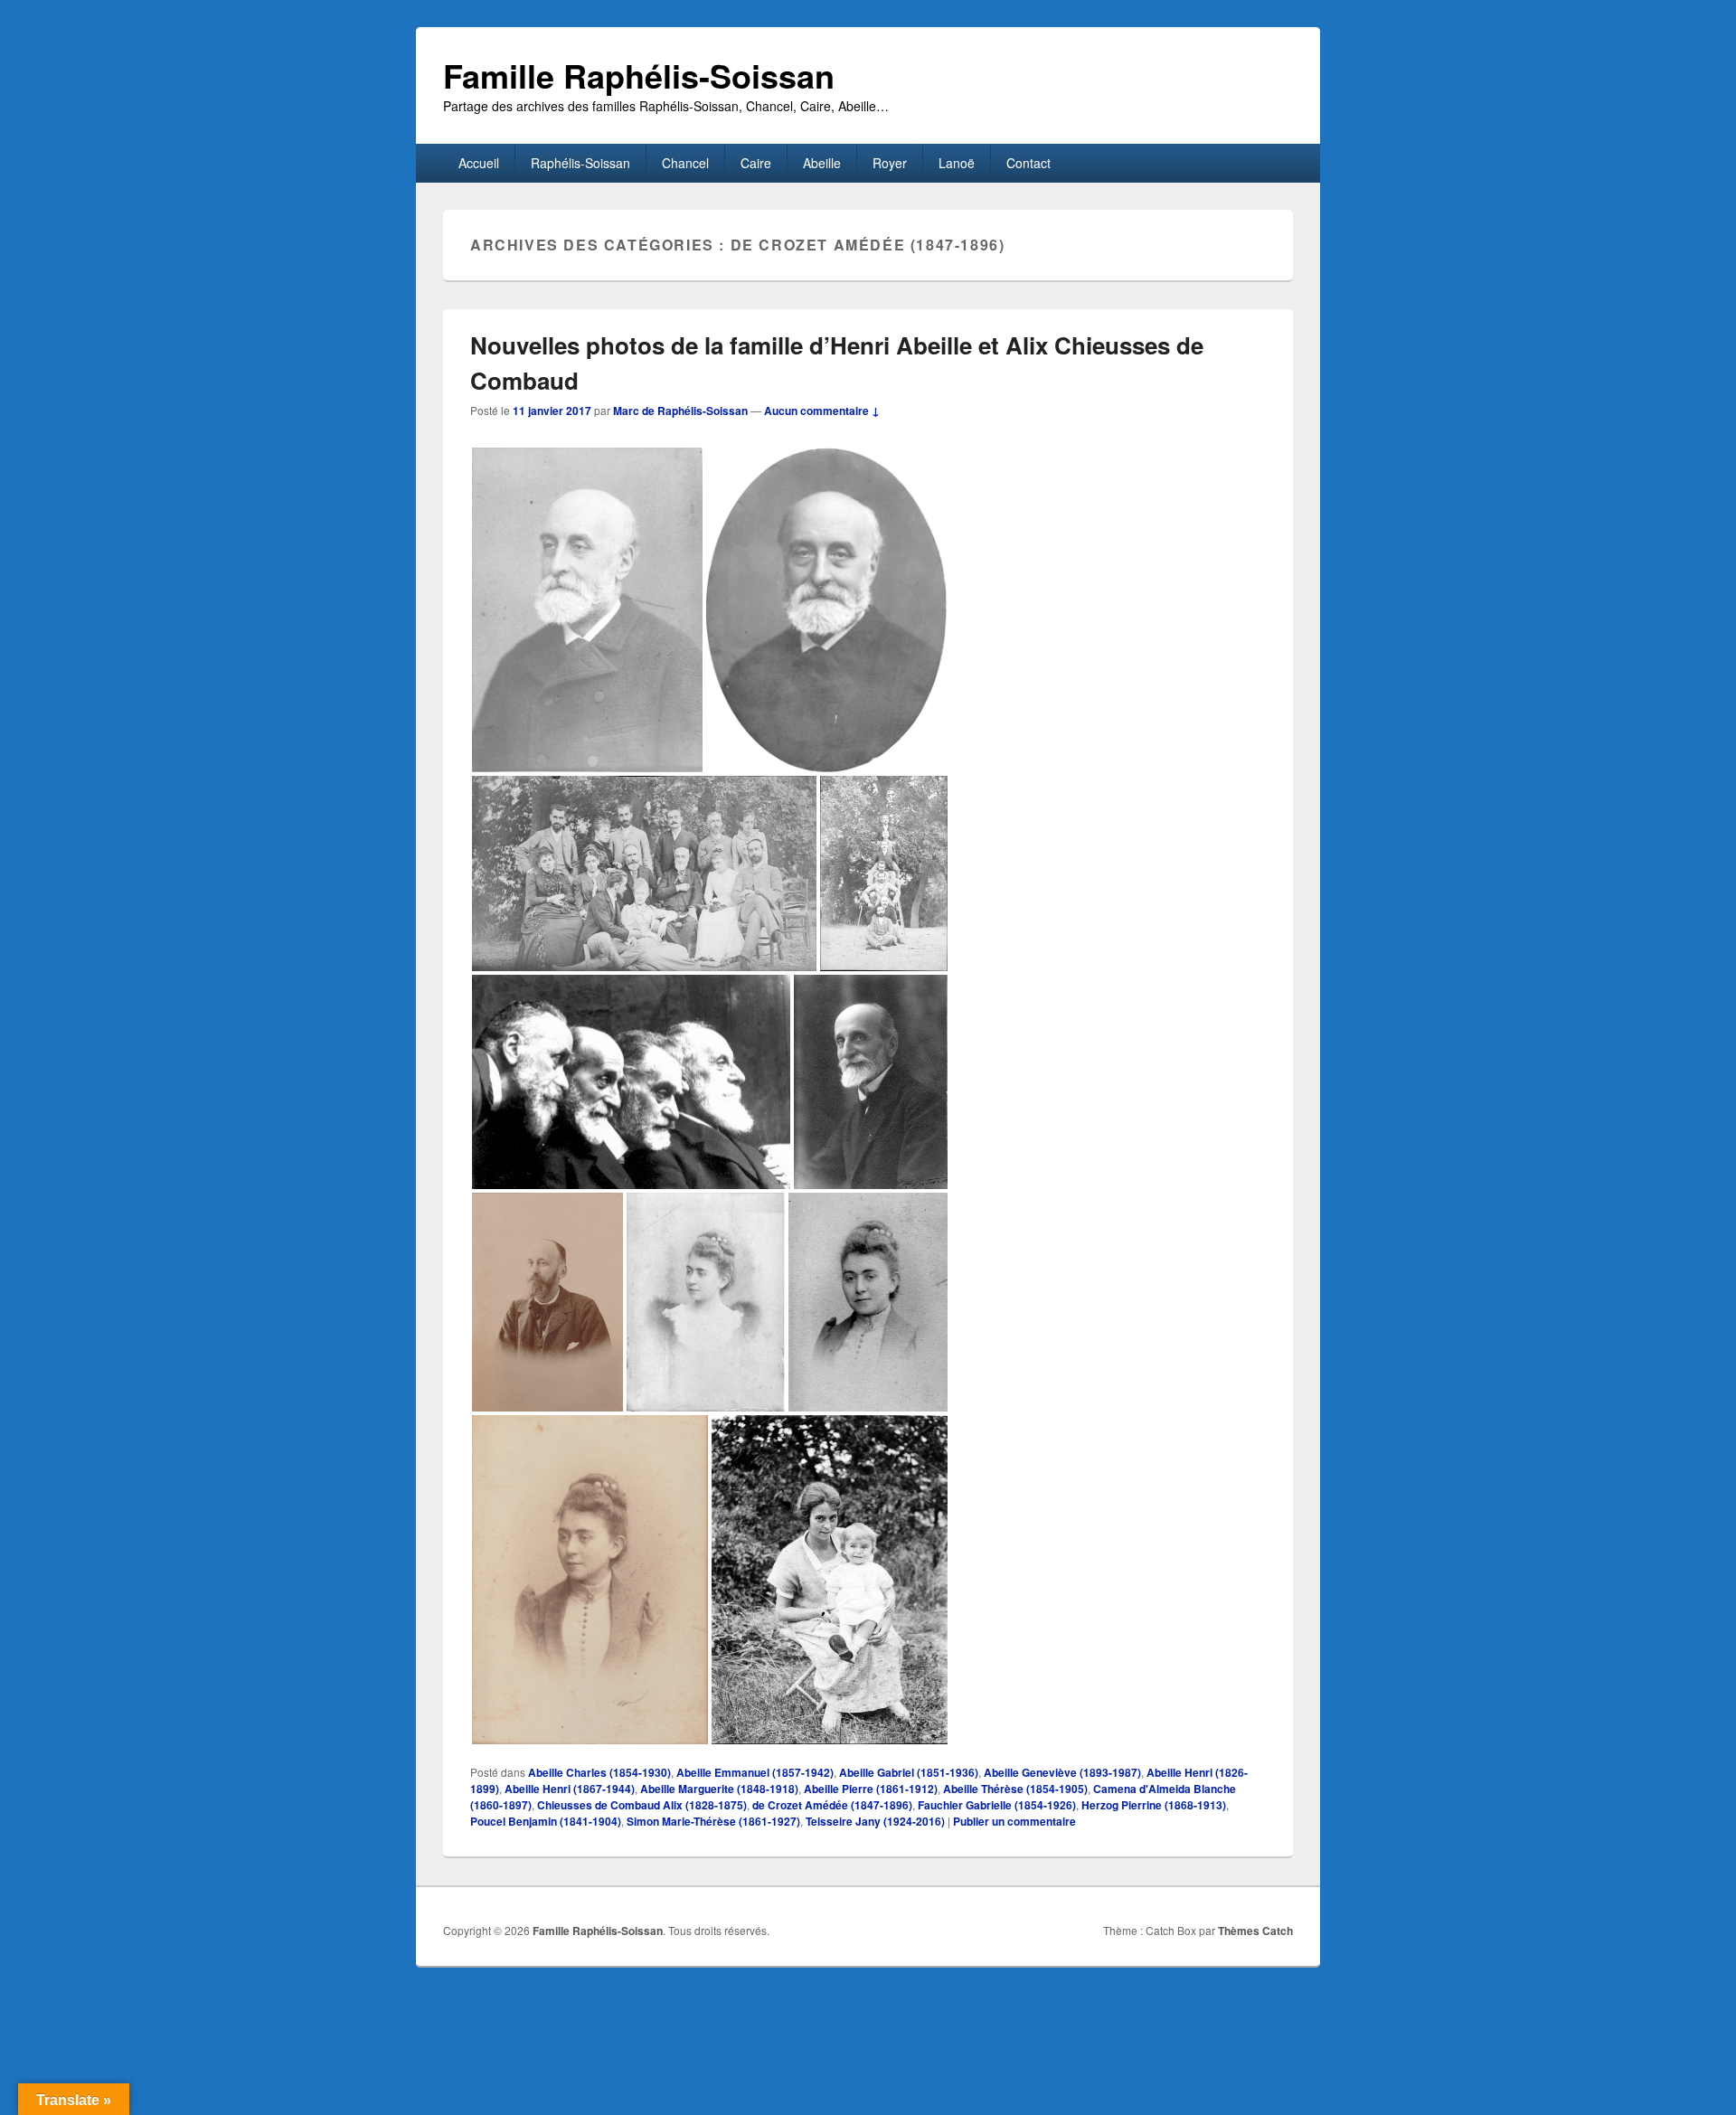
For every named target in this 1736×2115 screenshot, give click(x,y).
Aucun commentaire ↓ (822, 411)
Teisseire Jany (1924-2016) (875, 1821)
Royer (890, 163)
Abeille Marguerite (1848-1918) (719, 1789)
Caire (756, 163)
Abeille (822, 163)
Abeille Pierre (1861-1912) (871, 1789)
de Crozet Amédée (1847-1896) (832, 1805)
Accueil (479, 163)
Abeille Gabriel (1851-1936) (909, 1772)
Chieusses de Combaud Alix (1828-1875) (642, 1805)
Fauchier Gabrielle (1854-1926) (997, 1805)
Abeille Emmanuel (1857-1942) (755, 1772)
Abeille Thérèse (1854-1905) (1015, 1789)
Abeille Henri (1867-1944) (570, 1789)
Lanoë (957, 163)
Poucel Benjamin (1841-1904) (546, 1821)
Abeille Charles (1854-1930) (599, 1772)
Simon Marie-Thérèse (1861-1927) (713, 1821)
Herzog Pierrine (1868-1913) (1154, 1805)
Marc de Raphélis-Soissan (680, 411)
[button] (587, 610)
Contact (1028, 163)
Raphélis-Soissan (580, 163)
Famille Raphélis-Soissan (639, 75)
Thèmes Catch (1255, 1931)
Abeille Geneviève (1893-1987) (1062, 1772)
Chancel (685, 163)
